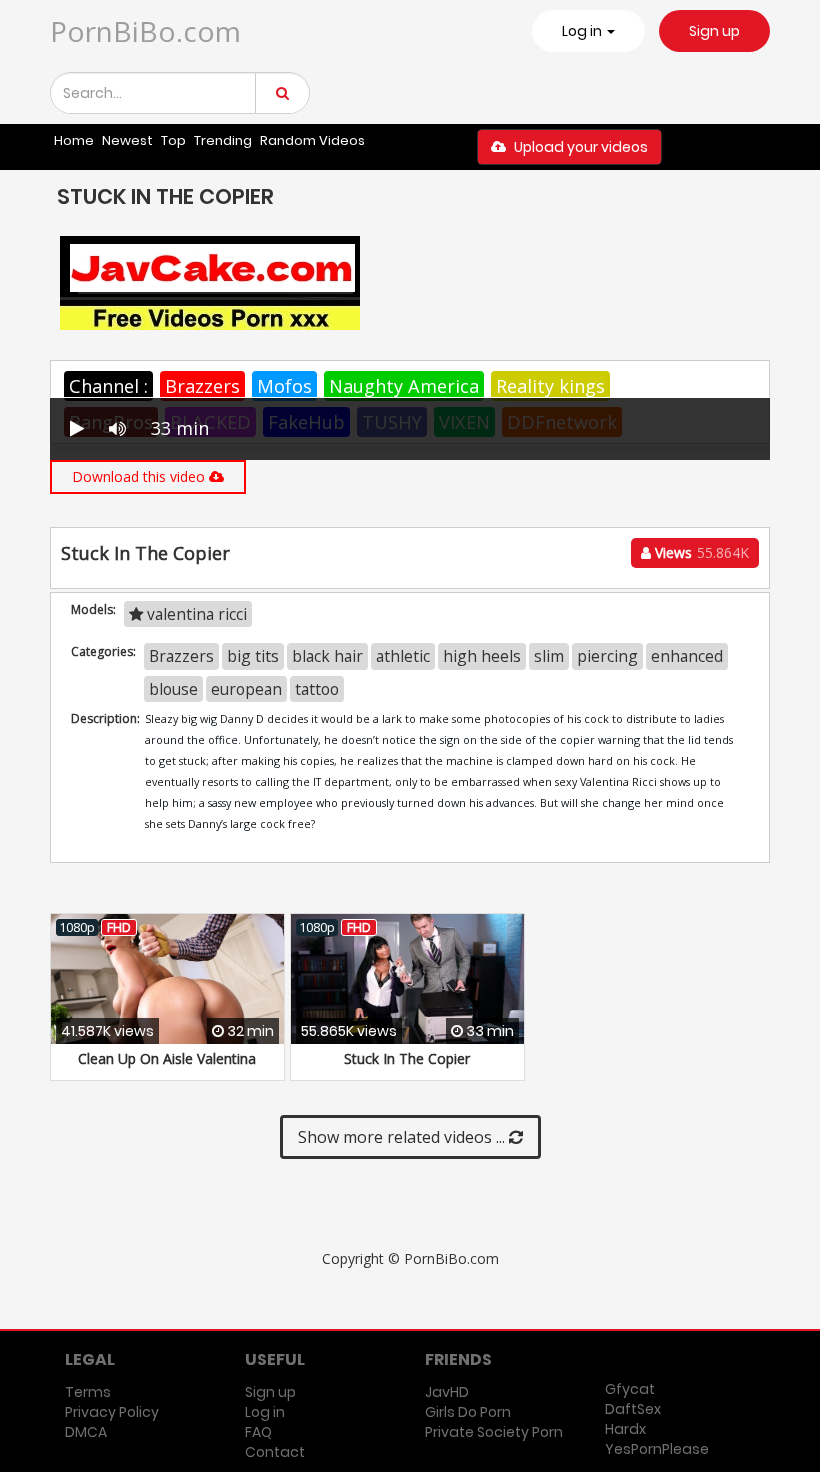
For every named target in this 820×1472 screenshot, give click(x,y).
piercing (607, 656)
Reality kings (550, 386)
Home (74, 140)
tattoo (317, 689)
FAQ (258, 1432)
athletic (403, 656)
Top (173, 140)
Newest (127, 140)
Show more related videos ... (403, 1137)
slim (549, 656)
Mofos (284, 386)
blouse (173, 689)
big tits (253, 656)
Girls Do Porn (468, 1412)
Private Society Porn (494, 1432)
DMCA (86, 1432)
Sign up (714, 31)
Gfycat (630, 1389)
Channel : (108, 386)
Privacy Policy (112, 1412)
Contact (275, 1452)
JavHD (447, 1392)
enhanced (687, 656)
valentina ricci (195, 614)
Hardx (625, 1429)
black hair (327, 656)
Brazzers (202, 386)
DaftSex (633, 1409)
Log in (265, 1412)
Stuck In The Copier (407, 1058)
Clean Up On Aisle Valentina (167, 1058)
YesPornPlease (657, 1449)
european (246, 689)
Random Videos (312, 140)
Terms (88, 1392)
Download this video (140, 476)
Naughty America (404, 386)
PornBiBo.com (145, 31)
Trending (223, 140)
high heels (482, 656)
